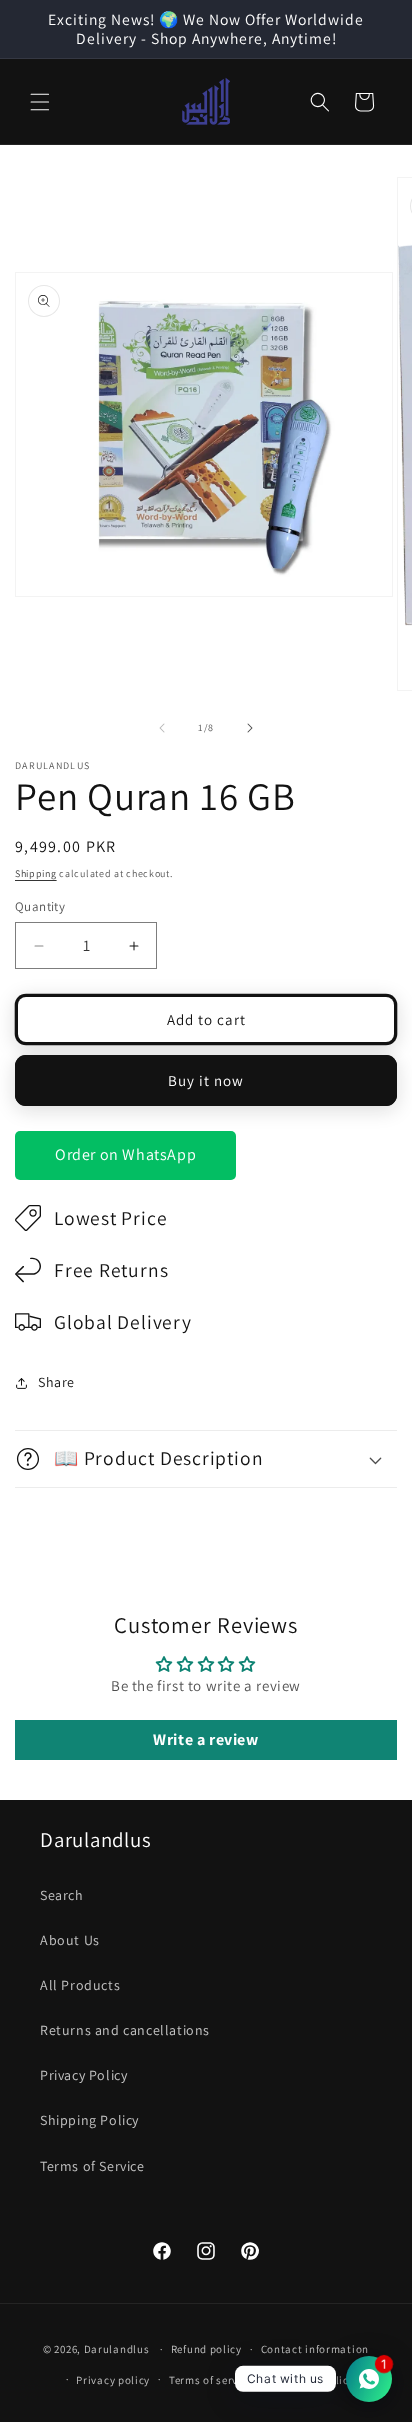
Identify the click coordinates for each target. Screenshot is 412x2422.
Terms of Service (92, 2166)
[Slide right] (250, 728)
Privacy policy (113, 2380)
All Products (80, 1985)
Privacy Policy (83, 2075)
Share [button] (56, 1382)
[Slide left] (162, 728)
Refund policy (206, 2349)
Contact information (315, 2349)
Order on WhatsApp (125, 1154)
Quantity (40, 906)
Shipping (36, 873)
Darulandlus (117, 2349)
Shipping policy (313, 2380)
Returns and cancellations (125, 2030)
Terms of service (211, 2380)
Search (62, 1895)
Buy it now (206, 1080)
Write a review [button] (205, 1739)
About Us (70, 1940)
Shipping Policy (89, 2120)
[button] (40, 102)
